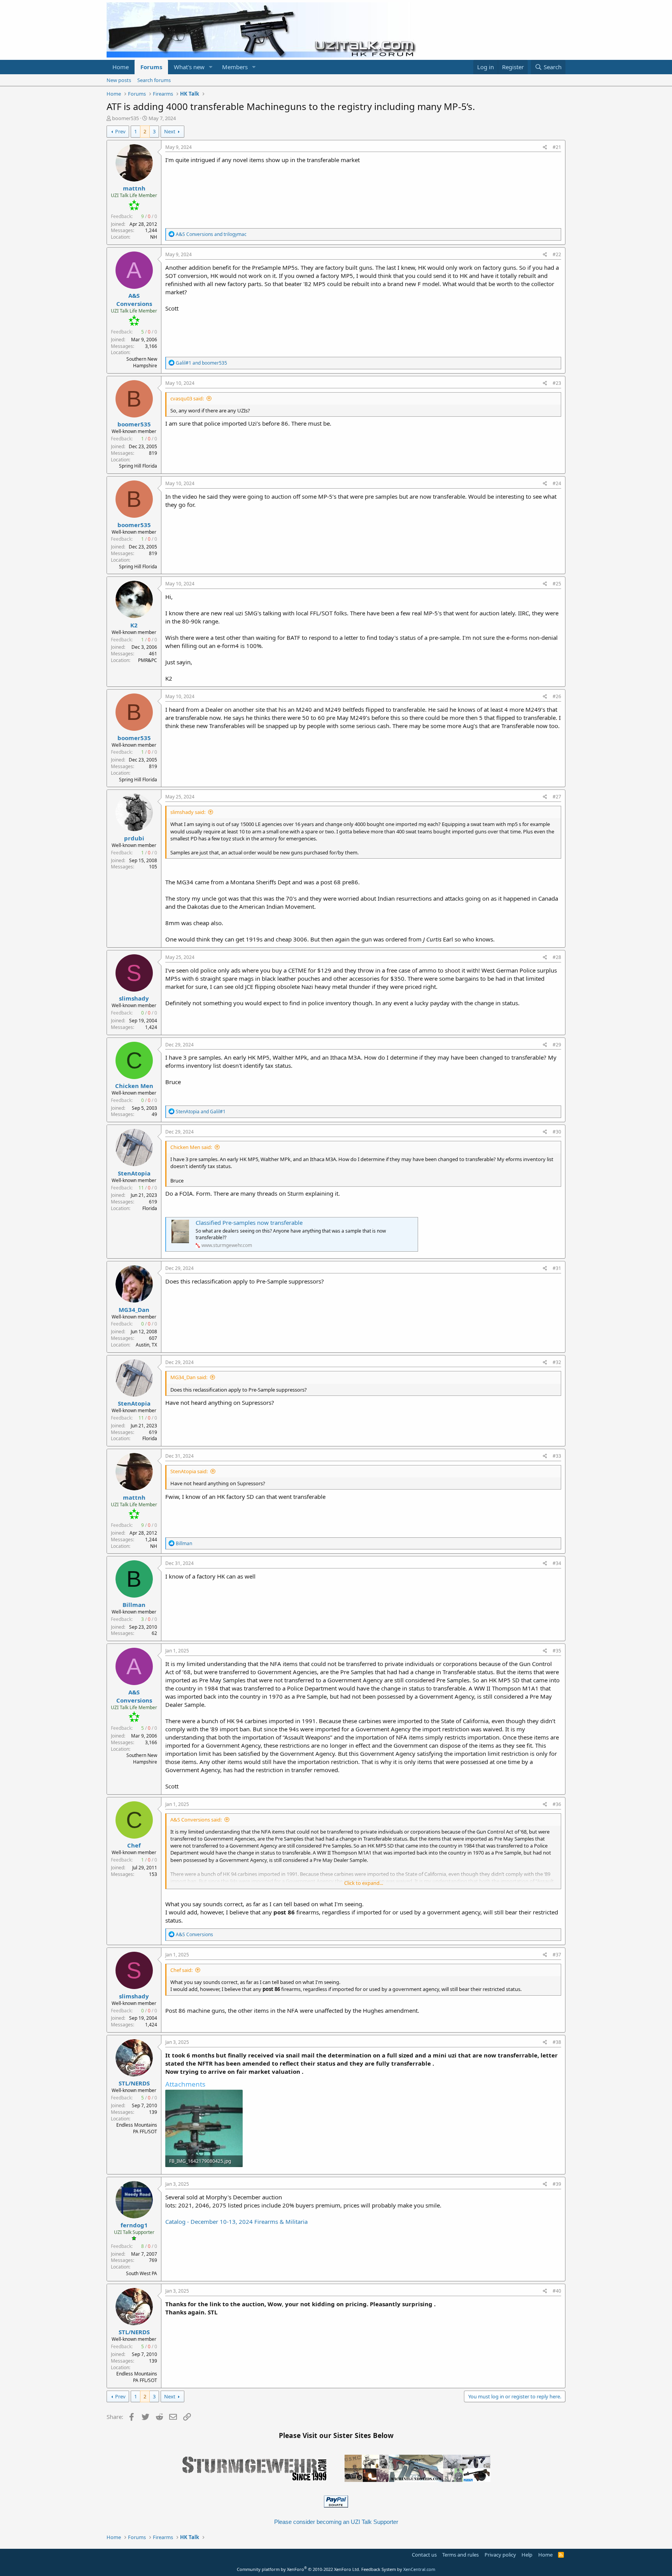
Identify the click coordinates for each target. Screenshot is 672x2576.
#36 (557, 1804)
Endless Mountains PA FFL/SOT (137, 2128)
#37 (557, 1955)
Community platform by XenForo (298, 2569)
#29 (557, 1045)
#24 (557, 483)
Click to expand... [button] (364, 1883)
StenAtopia (134, 1173)
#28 (557, 957)
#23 (557, 383)
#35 (557, 1651)
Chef (134, 1845)
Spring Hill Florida (138, 466)
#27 (557, 797)
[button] (211, 67)
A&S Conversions (134, 300)
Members (235, 67)
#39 (557, 2184)
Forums (151, 67)
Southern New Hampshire (142, 362)
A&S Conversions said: (196, 1820)
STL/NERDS (134, 2083)
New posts (119, 80)
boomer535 (125, 118)
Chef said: (181, 1970)
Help (527, 2555)
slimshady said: (188, 812)
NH (154, 237)
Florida (150, 1208)
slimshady (134, 998)
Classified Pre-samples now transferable (249, 1223)
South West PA (142, 2273)
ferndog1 (134, 2225)
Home (121, 67)
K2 (134, 625)
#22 (557, 254)
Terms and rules (460, 2555)
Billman (134, 1605)
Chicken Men (134, 1086)
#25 (557, 584)
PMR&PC (148, 660)
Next (170, 131)
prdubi (134, 838)
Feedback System (379, 2569)
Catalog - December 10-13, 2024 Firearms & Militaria (236, 2221)
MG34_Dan (134, 1310)
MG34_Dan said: (189, 1377)
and (211, 234)
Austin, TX (146, 1345)
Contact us (424, 2555)
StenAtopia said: (189, 1471)
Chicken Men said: (191, 1147)
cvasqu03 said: (187, 398)
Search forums (154, 80)
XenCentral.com (419, 2569)
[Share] (545, 148)
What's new (189, 67)
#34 (557, 1563)
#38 (557, 2042)
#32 (557, 1362)
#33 (557, 1456)
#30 (557, 1132)
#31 (557, 1268)
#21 (557, 147)
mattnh (134, 188)
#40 (557, 2291)
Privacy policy (500, 2555)
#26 (557, 696)
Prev (120, 131)
